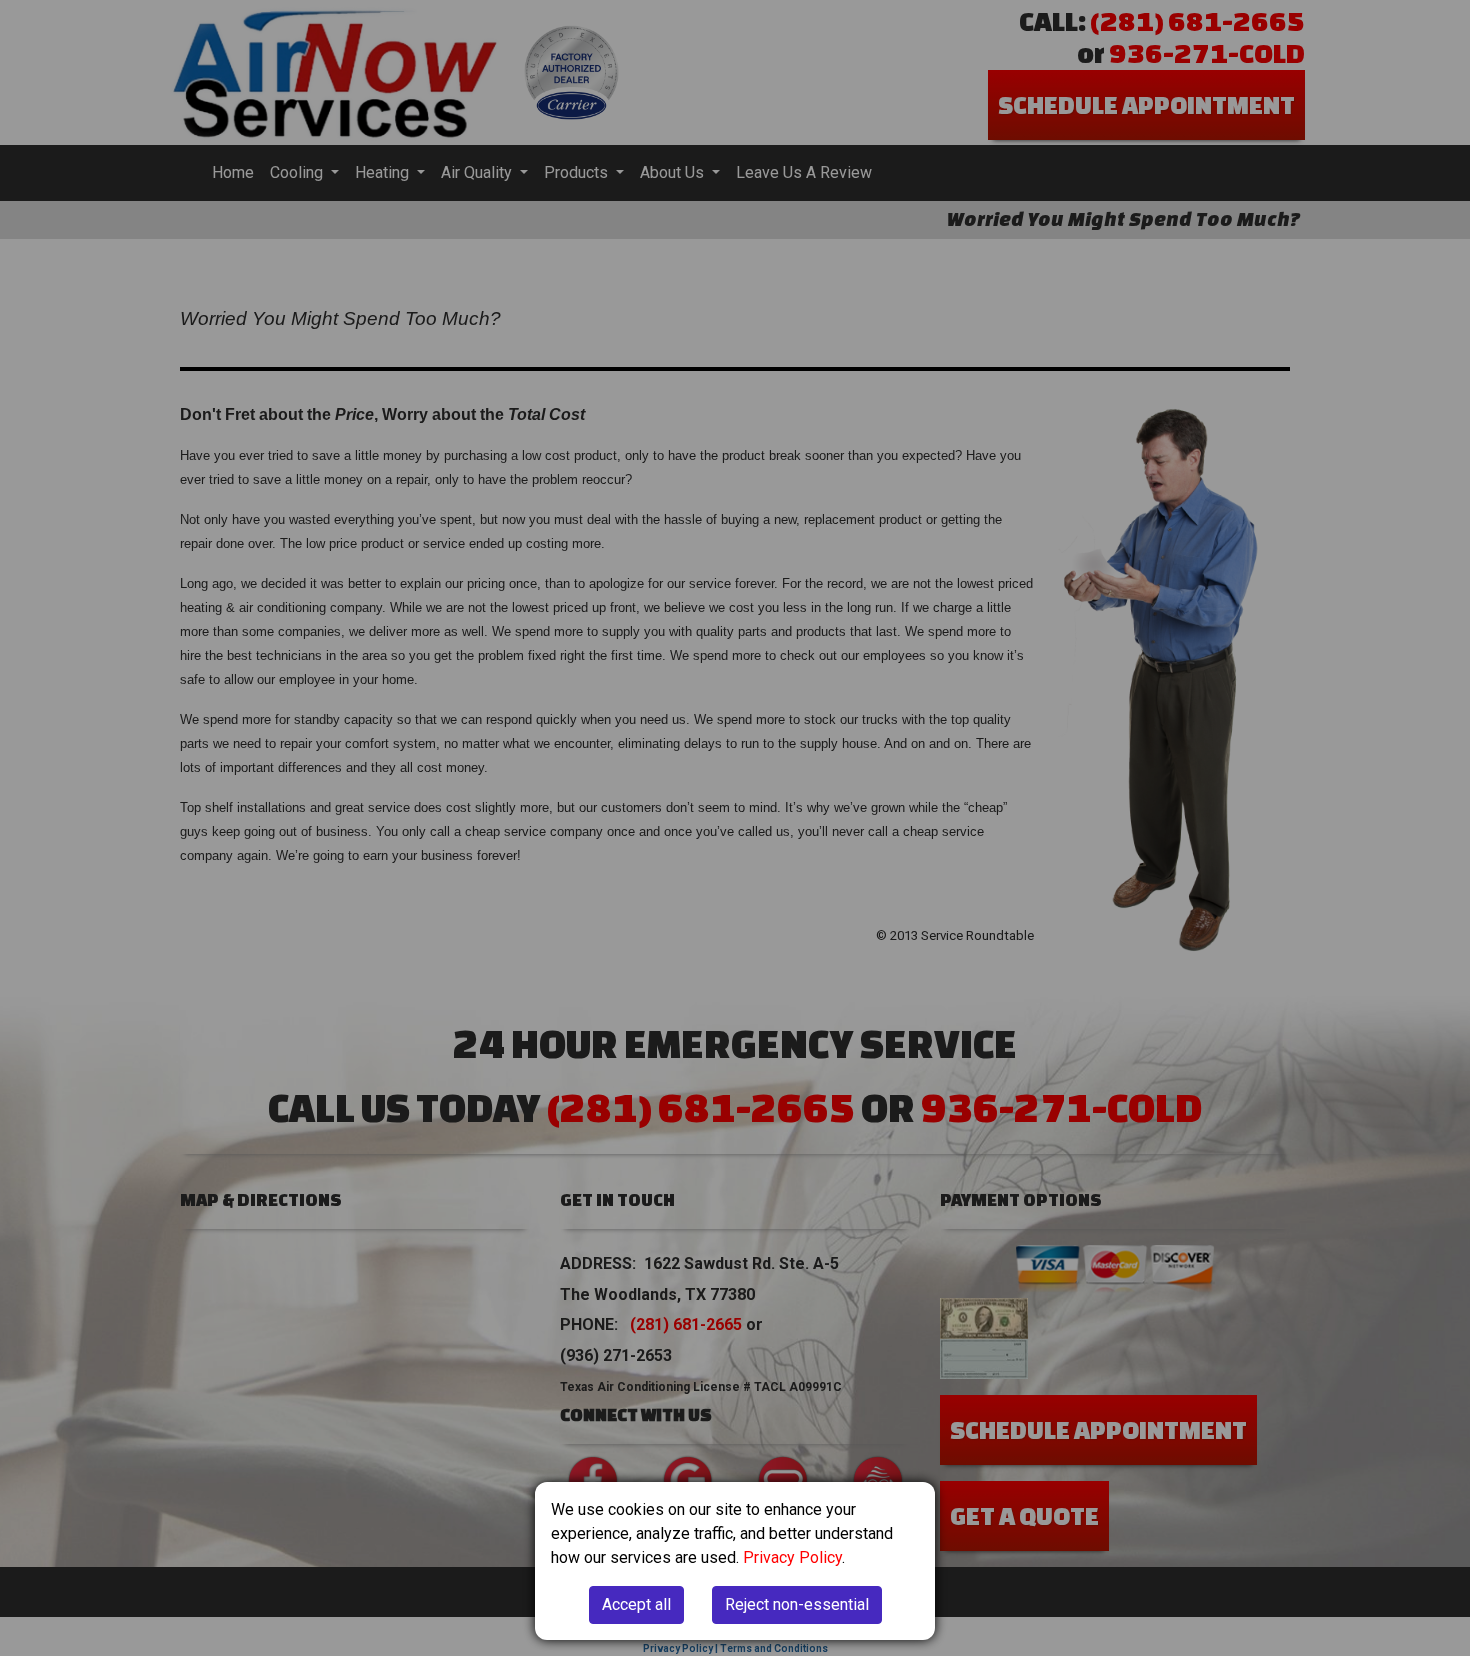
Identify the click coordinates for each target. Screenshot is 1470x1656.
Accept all (636, 1604)
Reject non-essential (797, 1604)
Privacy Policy (792, 1557)
